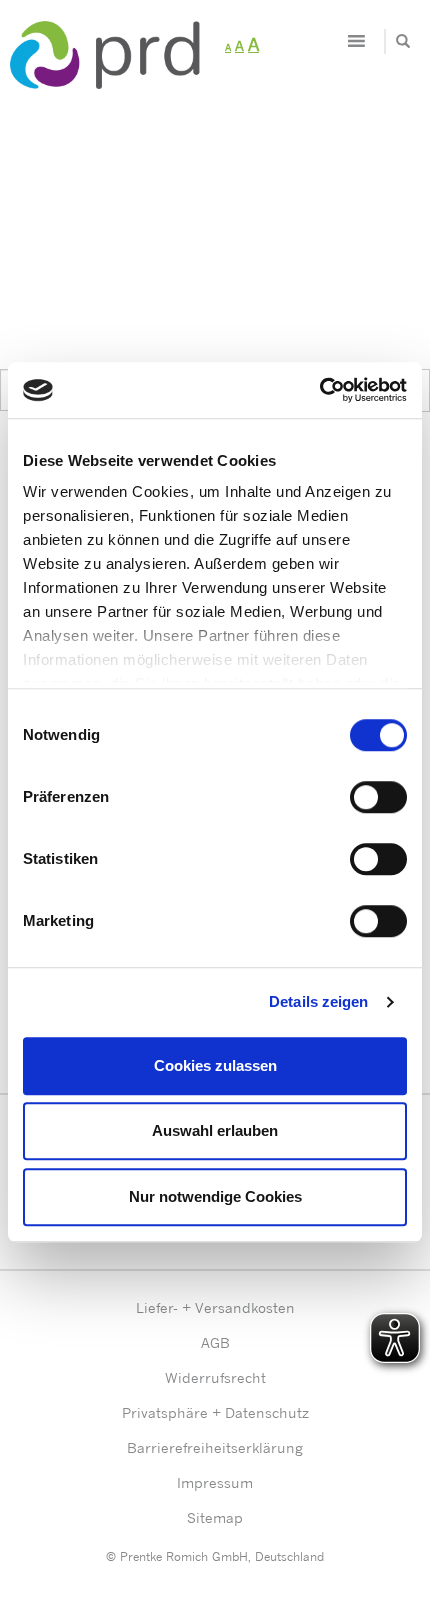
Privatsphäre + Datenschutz (215, 1412)
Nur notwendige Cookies (215, 1196)
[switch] (378, 797)
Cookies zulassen (215, 1065)
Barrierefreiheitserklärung (215, 1447)
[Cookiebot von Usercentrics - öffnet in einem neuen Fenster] (319, 390)
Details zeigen (318, 1001)
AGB (215, 1342)
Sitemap (215, 1517)
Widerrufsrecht (215, 1377)
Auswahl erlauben (215, 1130)
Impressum (215, 1482)
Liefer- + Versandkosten (215, 1307)
